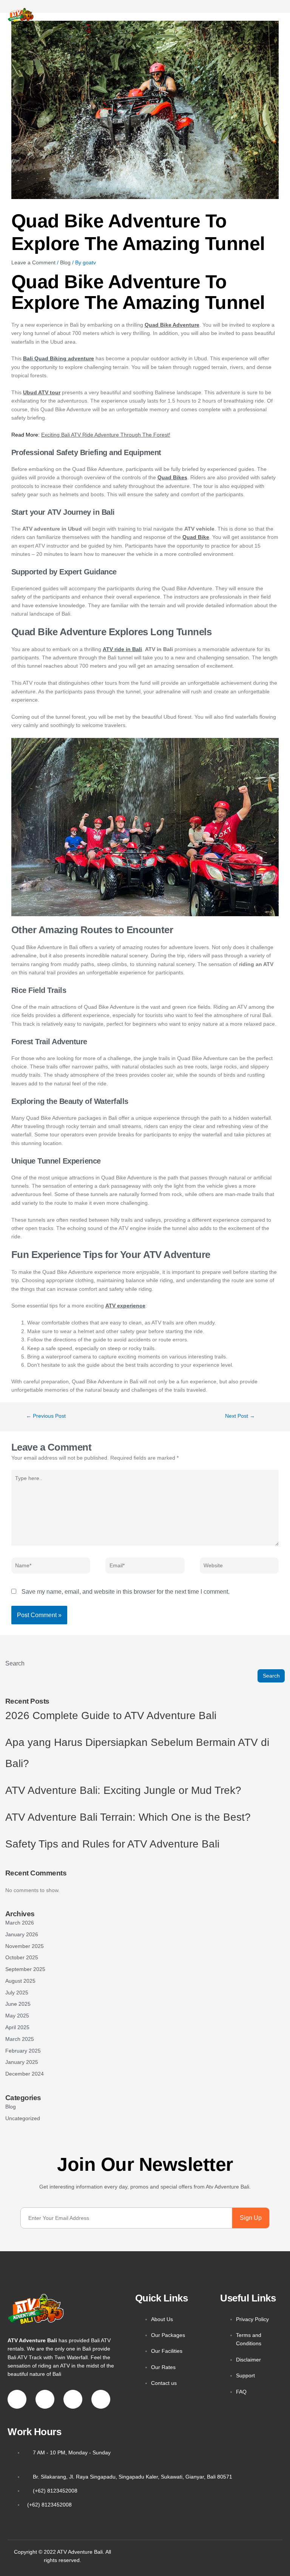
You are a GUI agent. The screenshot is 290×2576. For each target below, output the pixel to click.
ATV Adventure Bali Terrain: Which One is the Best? (128, 1817)
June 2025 (18, 2004)
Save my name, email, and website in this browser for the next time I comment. (126, 1592)
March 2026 (20, 1923)
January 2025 (22, 2062)
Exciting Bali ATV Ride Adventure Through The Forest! (106, 435)
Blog (65, 262)
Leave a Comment (33, 262)
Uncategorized (23, 2118)
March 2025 (20, 2039)
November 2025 (25, 1946)
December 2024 (25, 2074)
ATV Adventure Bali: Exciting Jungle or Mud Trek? (123, 1790)
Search (15, 1663)
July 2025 (17, 1993)
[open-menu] (251, 15)
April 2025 (17, 2027)
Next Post (240, 1416)
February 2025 (23, 2051)
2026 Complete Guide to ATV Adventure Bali (111, 1716)
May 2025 (17, 2016)
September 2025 (25, 1969)
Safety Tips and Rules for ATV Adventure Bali (112, 1844)
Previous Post (46, 1416)
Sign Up (251, 2218)
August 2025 (20, 1981)
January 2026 (22, 1935)
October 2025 (22, 1958)
